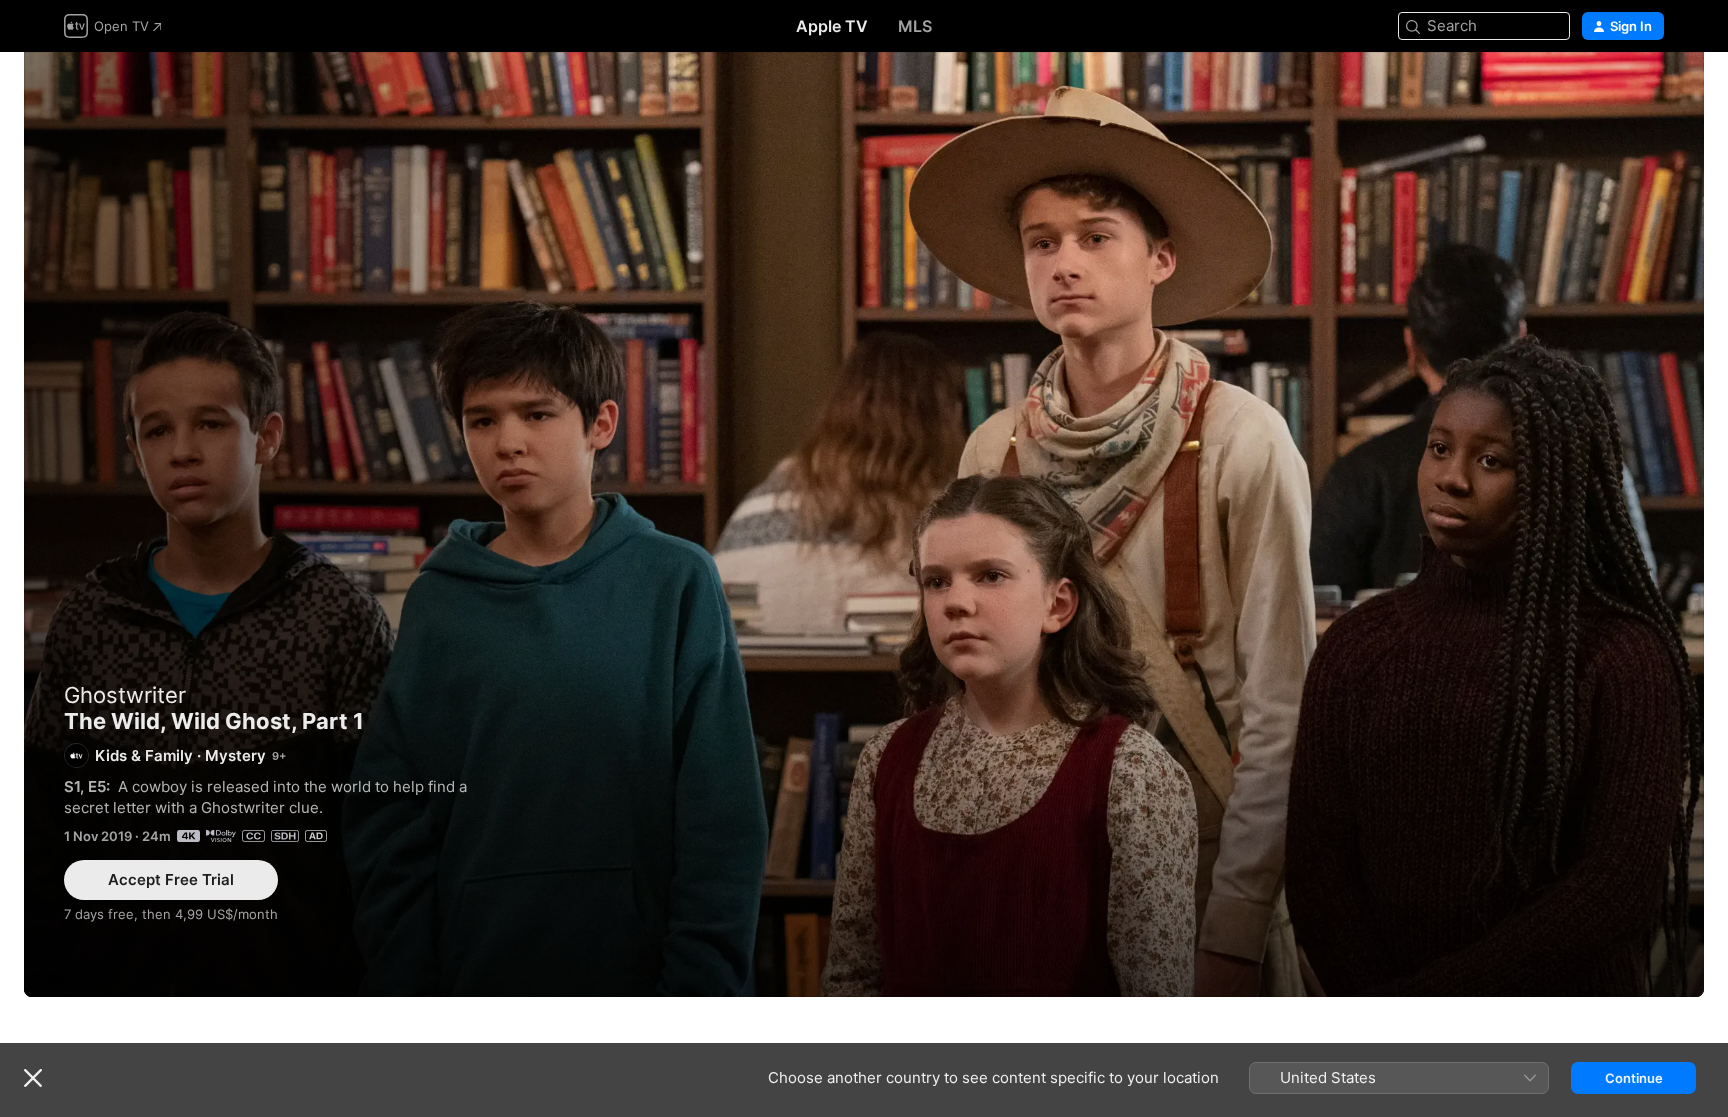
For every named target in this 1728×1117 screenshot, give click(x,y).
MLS (915, 26)
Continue (1634, 1078)
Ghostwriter (125, 695)
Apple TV (832, 26)
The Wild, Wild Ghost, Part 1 (864, 524)
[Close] (33, 1078)
